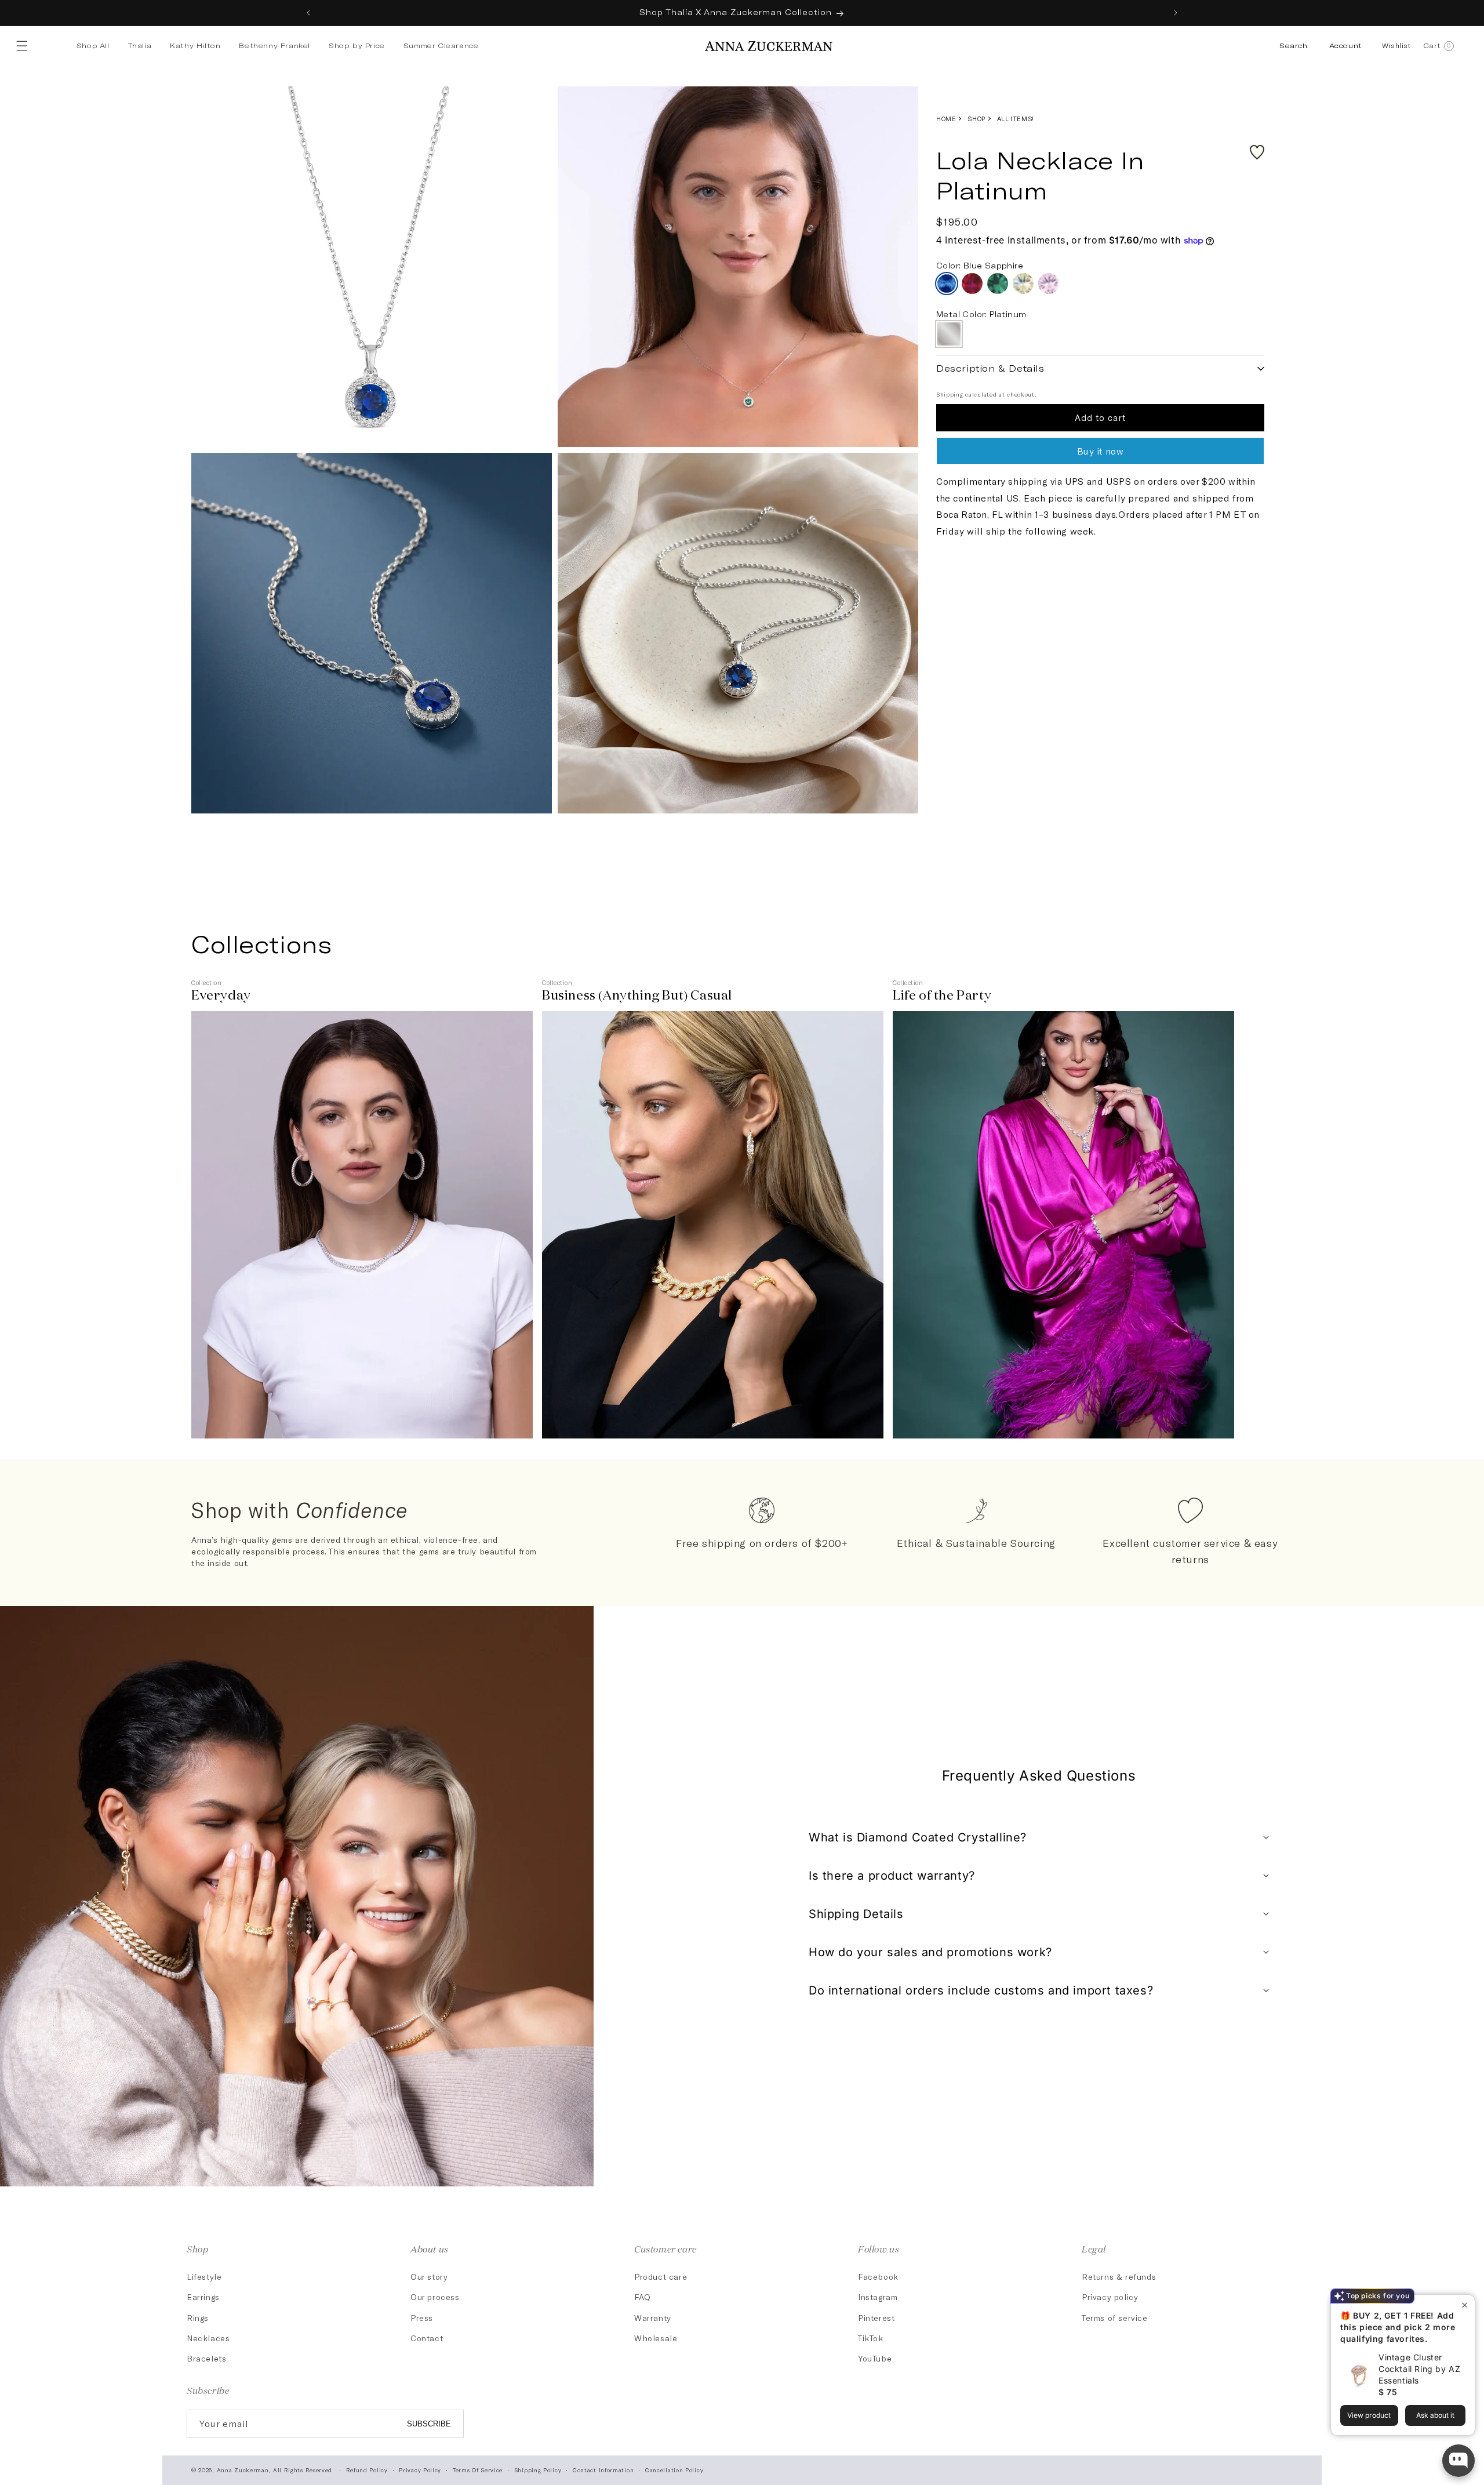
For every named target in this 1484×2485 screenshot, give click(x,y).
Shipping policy (538, 2470)
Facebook (878, 2277)
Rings (198, 2318)
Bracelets (206, 2358)
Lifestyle (204, 2277)
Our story (429, 2277)
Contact (427, 2338)
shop (976, 119)
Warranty (653, 2318)
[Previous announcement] (308, 13)
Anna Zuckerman (243, 2470)
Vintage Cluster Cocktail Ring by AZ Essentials (1419, 2369)
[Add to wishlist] (1257, 152)
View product (1369, 2415)
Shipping (950, 394)
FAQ (643, 2297)
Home (946, 119)
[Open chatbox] (1458, 2461)
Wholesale (656, 2338)
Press (422, 2318)
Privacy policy (1110, 2297)
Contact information (603, 2470)
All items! (1016, 119)
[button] (24, 46)
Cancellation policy (674, 2470)
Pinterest (876, 2318)
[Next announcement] (1176, 13)
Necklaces (208, 2338)
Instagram (878, 2297)
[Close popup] (1465, 2305)
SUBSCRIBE (429, 2424)
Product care (661, 2277)
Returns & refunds (1119, 2277)
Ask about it (1435, 2415)
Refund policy (367, 2470)
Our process (435, 2297)
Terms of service (1115, 2318)
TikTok (871, 2338)
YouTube (875, 2358)
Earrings (203, 2297)
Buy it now (1101, 451)
